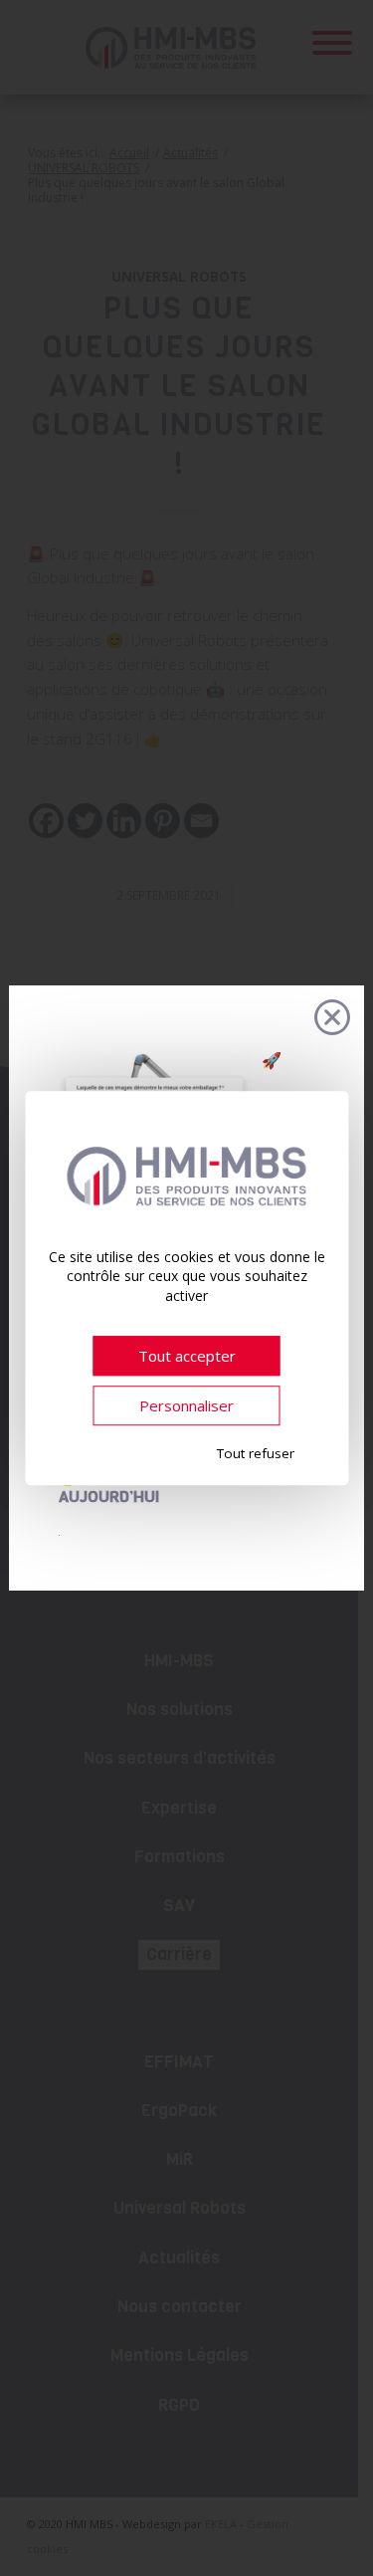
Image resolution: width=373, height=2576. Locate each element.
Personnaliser (186, 1405)
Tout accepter (187, 1356)
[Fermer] (332, 1017)
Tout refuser (256, 1454)
